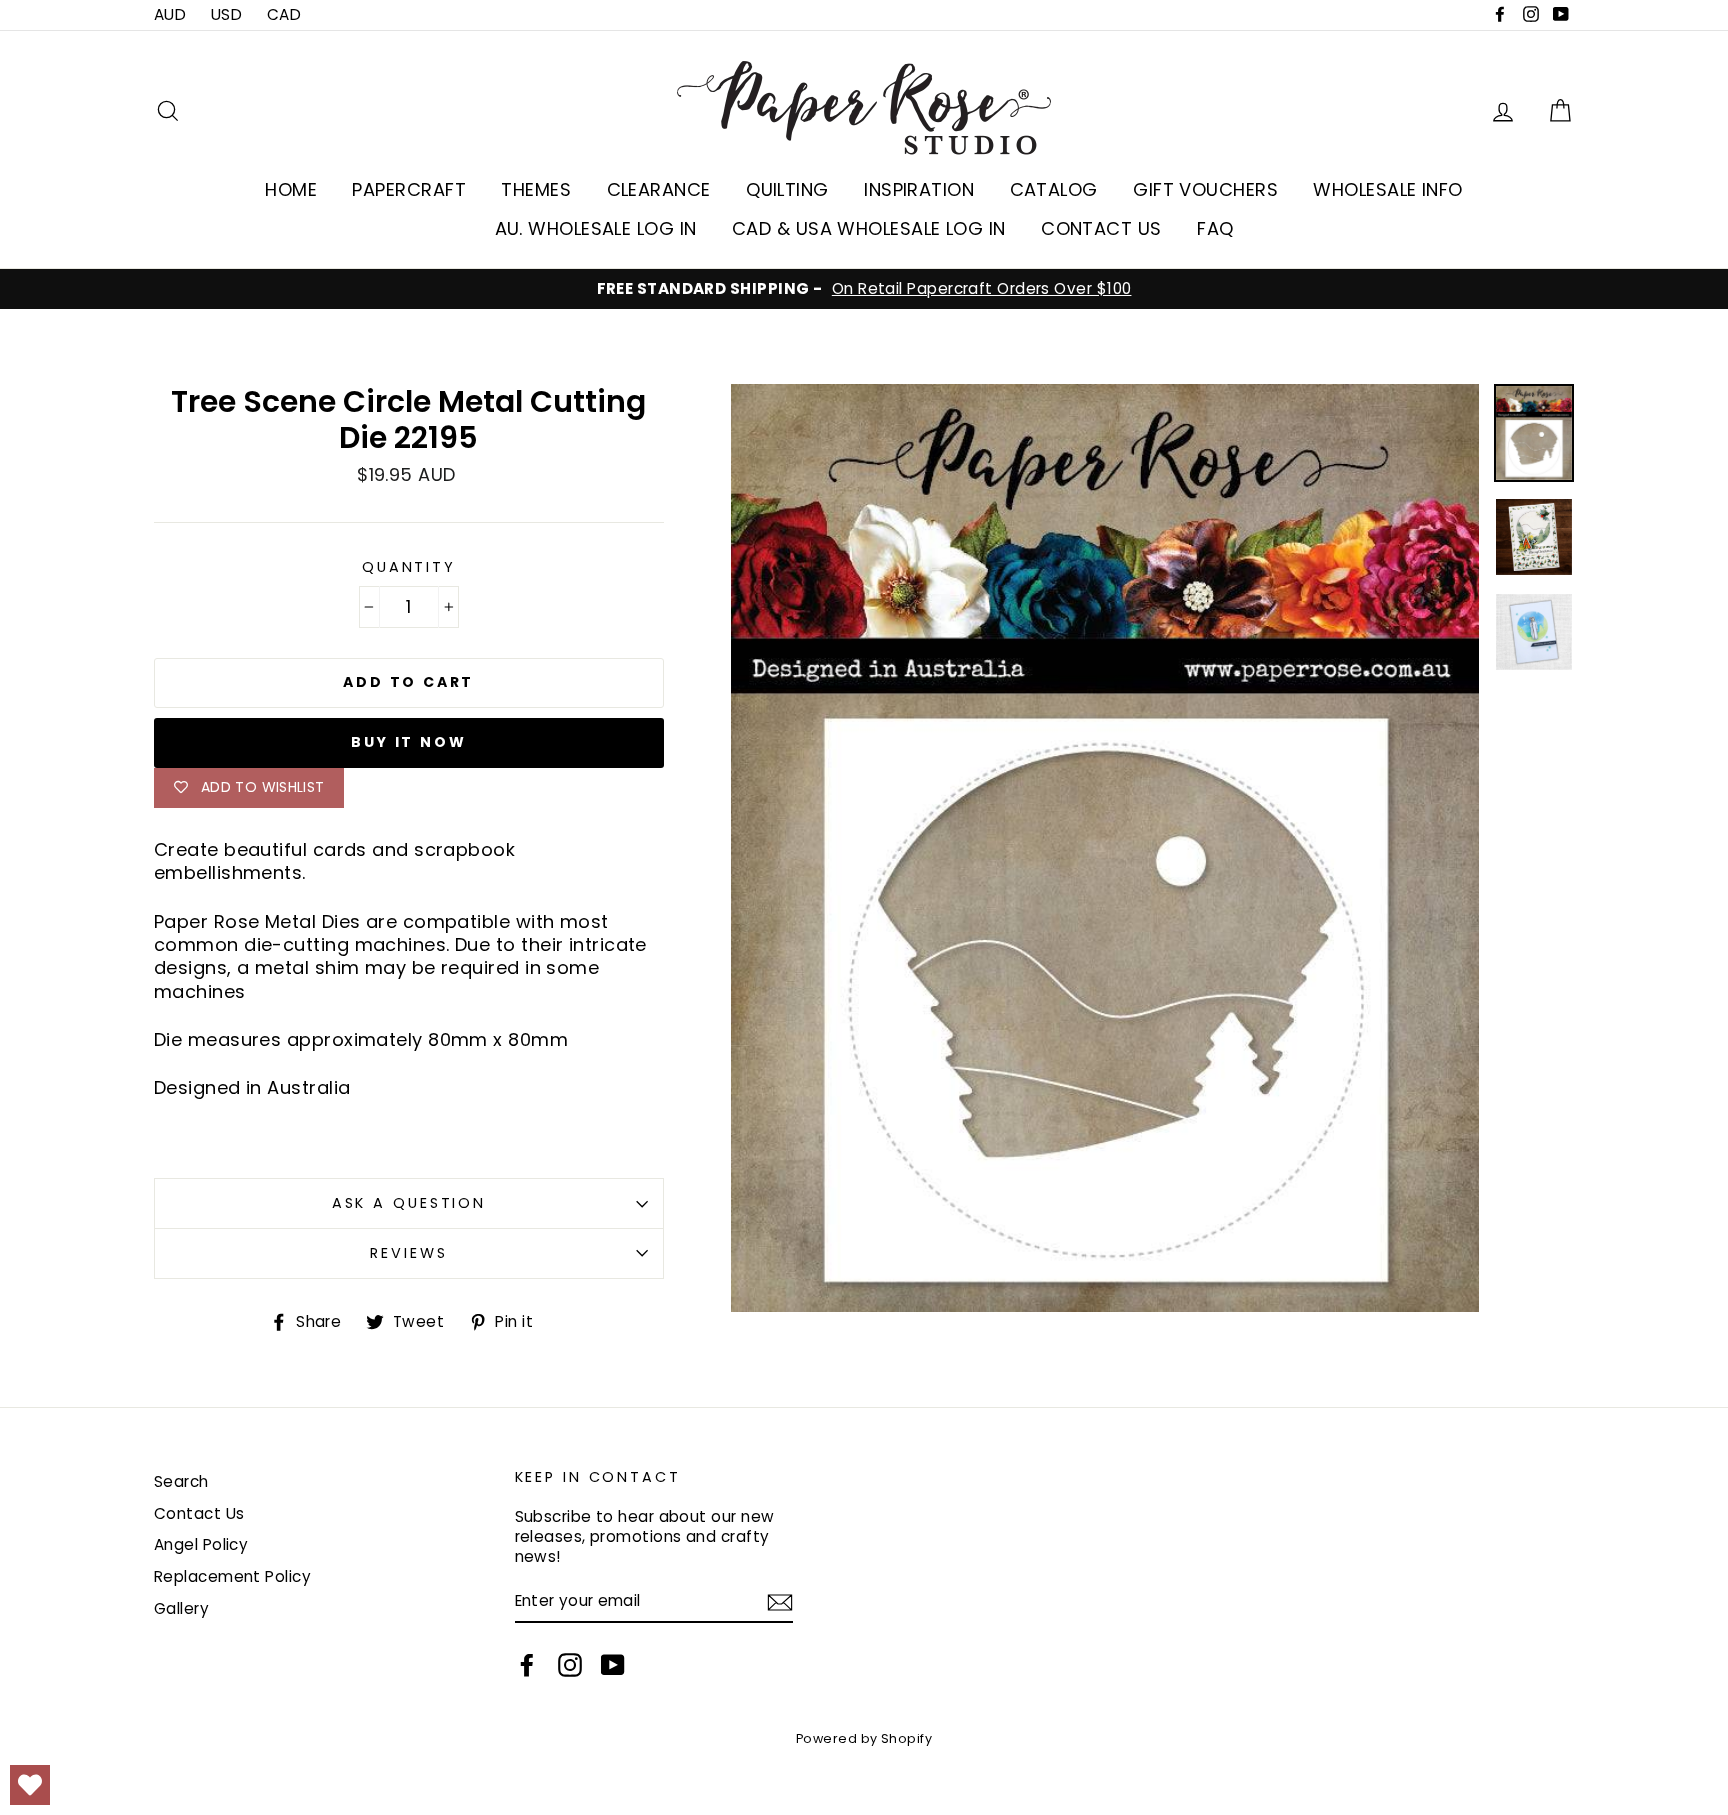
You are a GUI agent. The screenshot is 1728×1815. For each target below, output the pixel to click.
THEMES (536, 189)
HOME (291, 189)
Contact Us (199, 1513)
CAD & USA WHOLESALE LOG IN (869, 228)
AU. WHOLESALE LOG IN (596, 228)
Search (181, 1481)
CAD (284, 14)
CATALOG (1054, 189)
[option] (864, 289)
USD (226, 14)
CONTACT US (1101, 228)
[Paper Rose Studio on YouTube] (613, 1665)
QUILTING (787, 189)
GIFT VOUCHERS (1205, 189)
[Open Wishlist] (30, 1785)
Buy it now (408, 742)
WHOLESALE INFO (1387, 189)
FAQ (1215, 228)
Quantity (409, 567)
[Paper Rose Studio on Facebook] (527, 1665)
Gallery (181, 1608)
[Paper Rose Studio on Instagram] (570, 1665)
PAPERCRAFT (409, 189)
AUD (170, 14)
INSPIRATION (919, 189)
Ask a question (409, 1203)
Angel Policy (201, 1544)
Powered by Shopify (864, 1738)
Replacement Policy (232, 1576)
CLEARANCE (659, 189)
